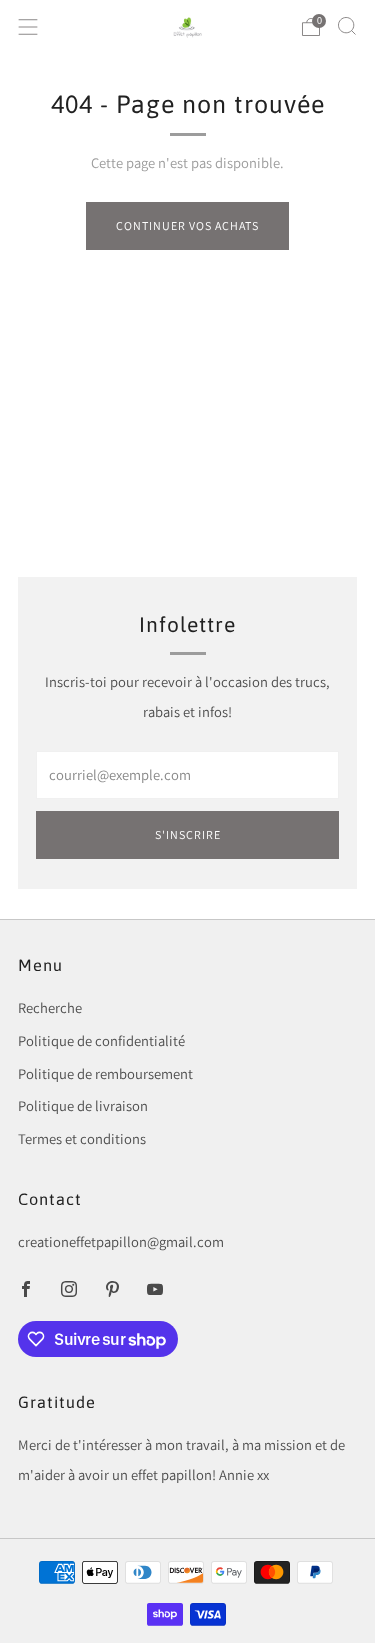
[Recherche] (347, 26)
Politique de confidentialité (101, 1040)
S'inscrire (188, 834)
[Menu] (28, 27)
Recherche (50, 1007)
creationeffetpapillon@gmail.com (121, 1241)
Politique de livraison (83, 1105)
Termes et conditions (82, 1138)
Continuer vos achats (187, 225)
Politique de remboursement (105, 1073)
